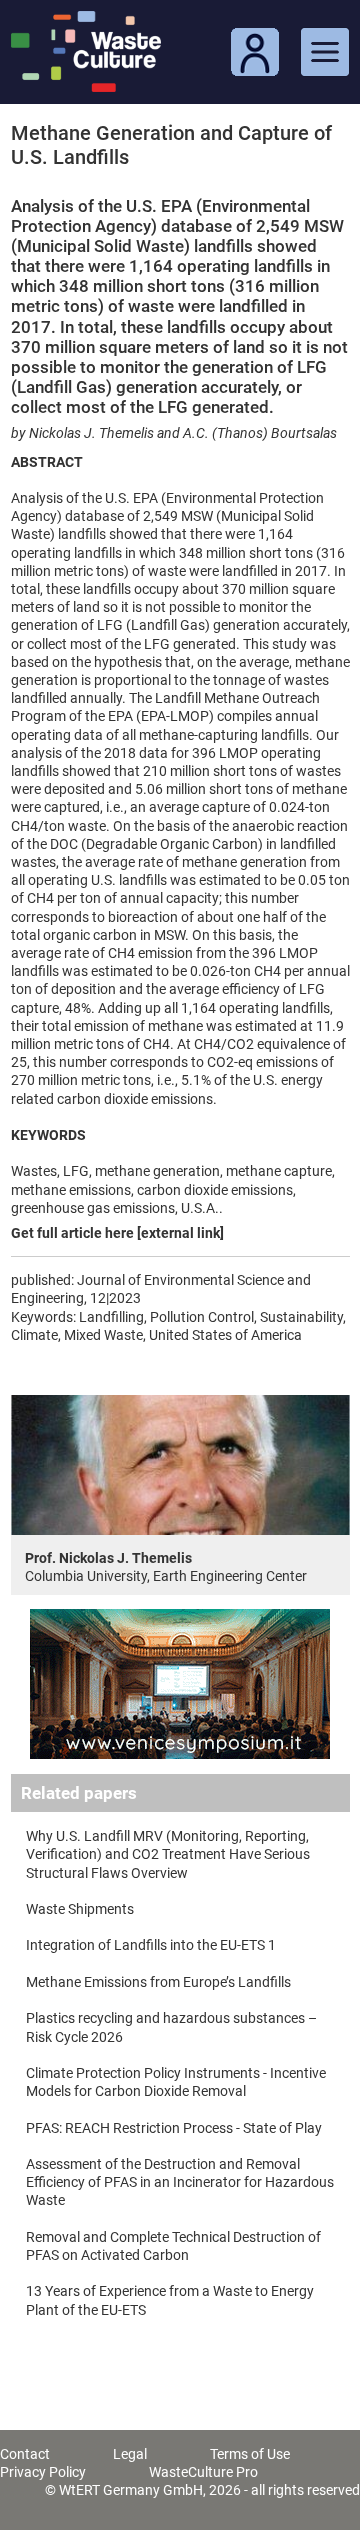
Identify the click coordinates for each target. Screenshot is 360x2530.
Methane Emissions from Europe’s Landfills (158, 1982)
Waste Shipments (80, 1909)
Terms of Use (250, 2454)
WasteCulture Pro (203, 2472)
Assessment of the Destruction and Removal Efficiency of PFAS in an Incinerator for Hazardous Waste (180, 2182)
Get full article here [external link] (117, 1233)
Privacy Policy (43, 2472)
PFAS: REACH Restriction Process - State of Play (174, 2128)
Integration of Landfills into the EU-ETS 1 (151, 1945)
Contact (25, 2454)
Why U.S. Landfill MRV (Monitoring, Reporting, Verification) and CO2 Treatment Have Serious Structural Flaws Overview (168, 1854)
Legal (130, 2454)
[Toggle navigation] (325, 52)
